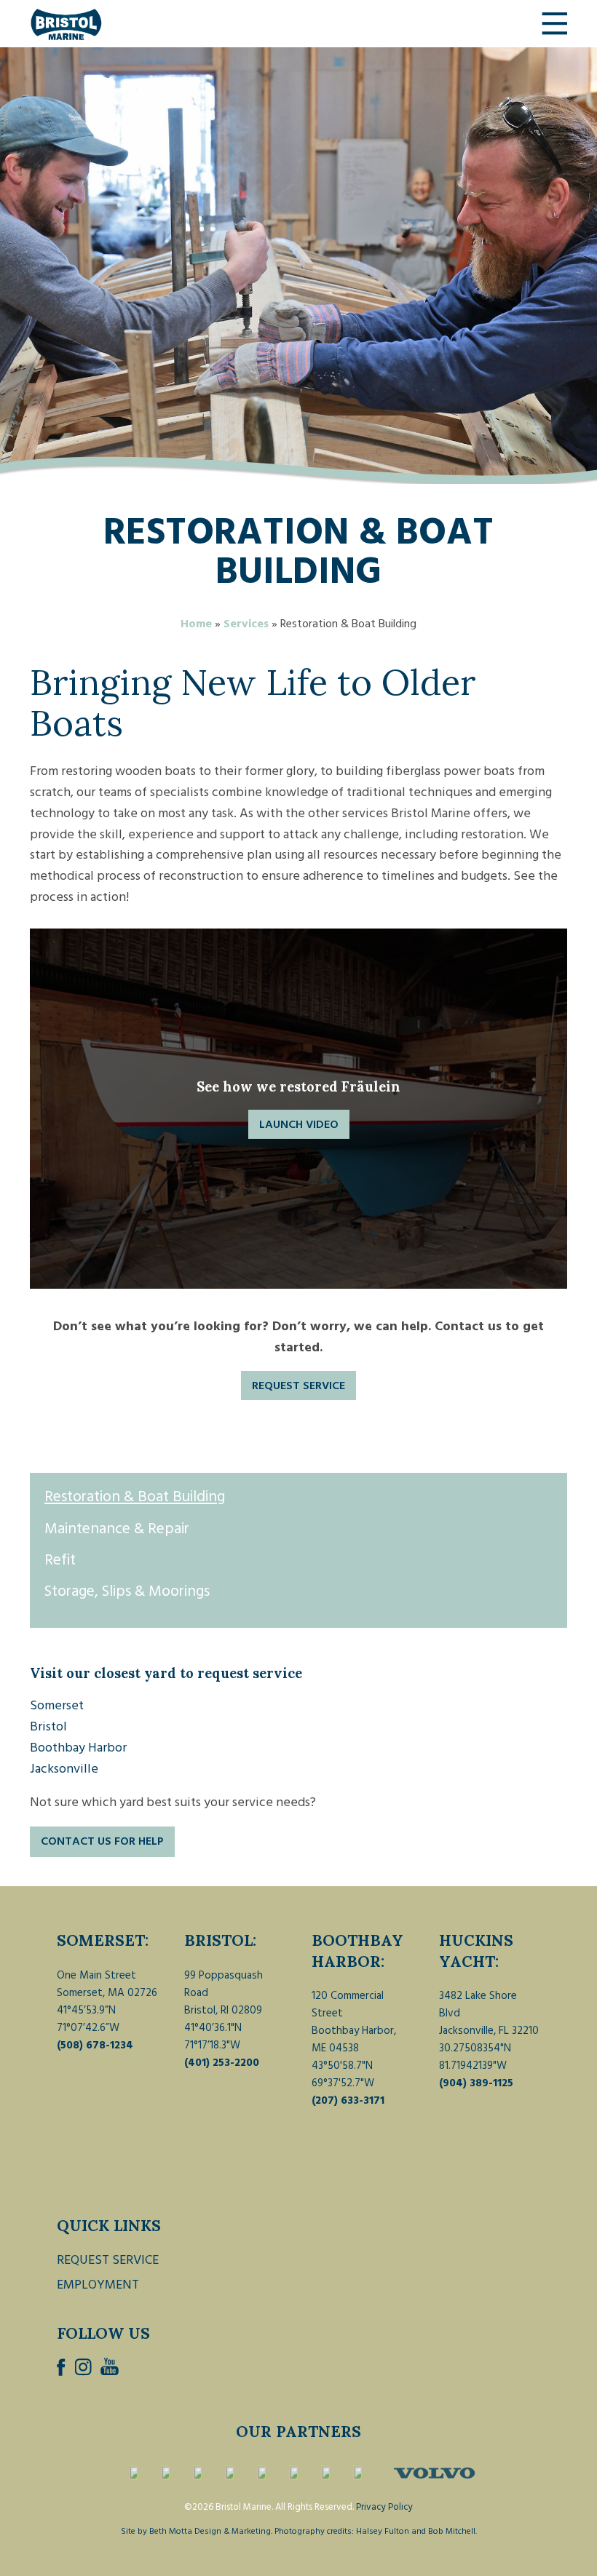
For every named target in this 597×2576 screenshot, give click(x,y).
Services (246, 624)
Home (196, 624)
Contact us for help (102, 1841)
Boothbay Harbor (78, 1748)
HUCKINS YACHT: (476, 1951)
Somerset (57, 1705)
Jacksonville (64, 1769)
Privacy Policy (384, 2507)
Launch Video (299, 1124)
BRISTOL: (220, 1940)
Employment (98, 2285)
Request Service (108, 2260)
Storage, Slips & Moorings (127, 1591)
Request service (298, 1386)
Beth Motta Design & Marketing (210, 2531)
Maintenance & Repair (117, 1529)
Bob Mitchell (452, 2531)
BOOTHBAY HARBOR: (357, 1951)
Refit (60, 1560)
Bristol (48, 1726)
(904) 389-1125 (476, 2083)
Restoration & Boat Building (135, 1497)
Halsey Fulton (383, 2531)
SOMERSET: (103, 1940)
